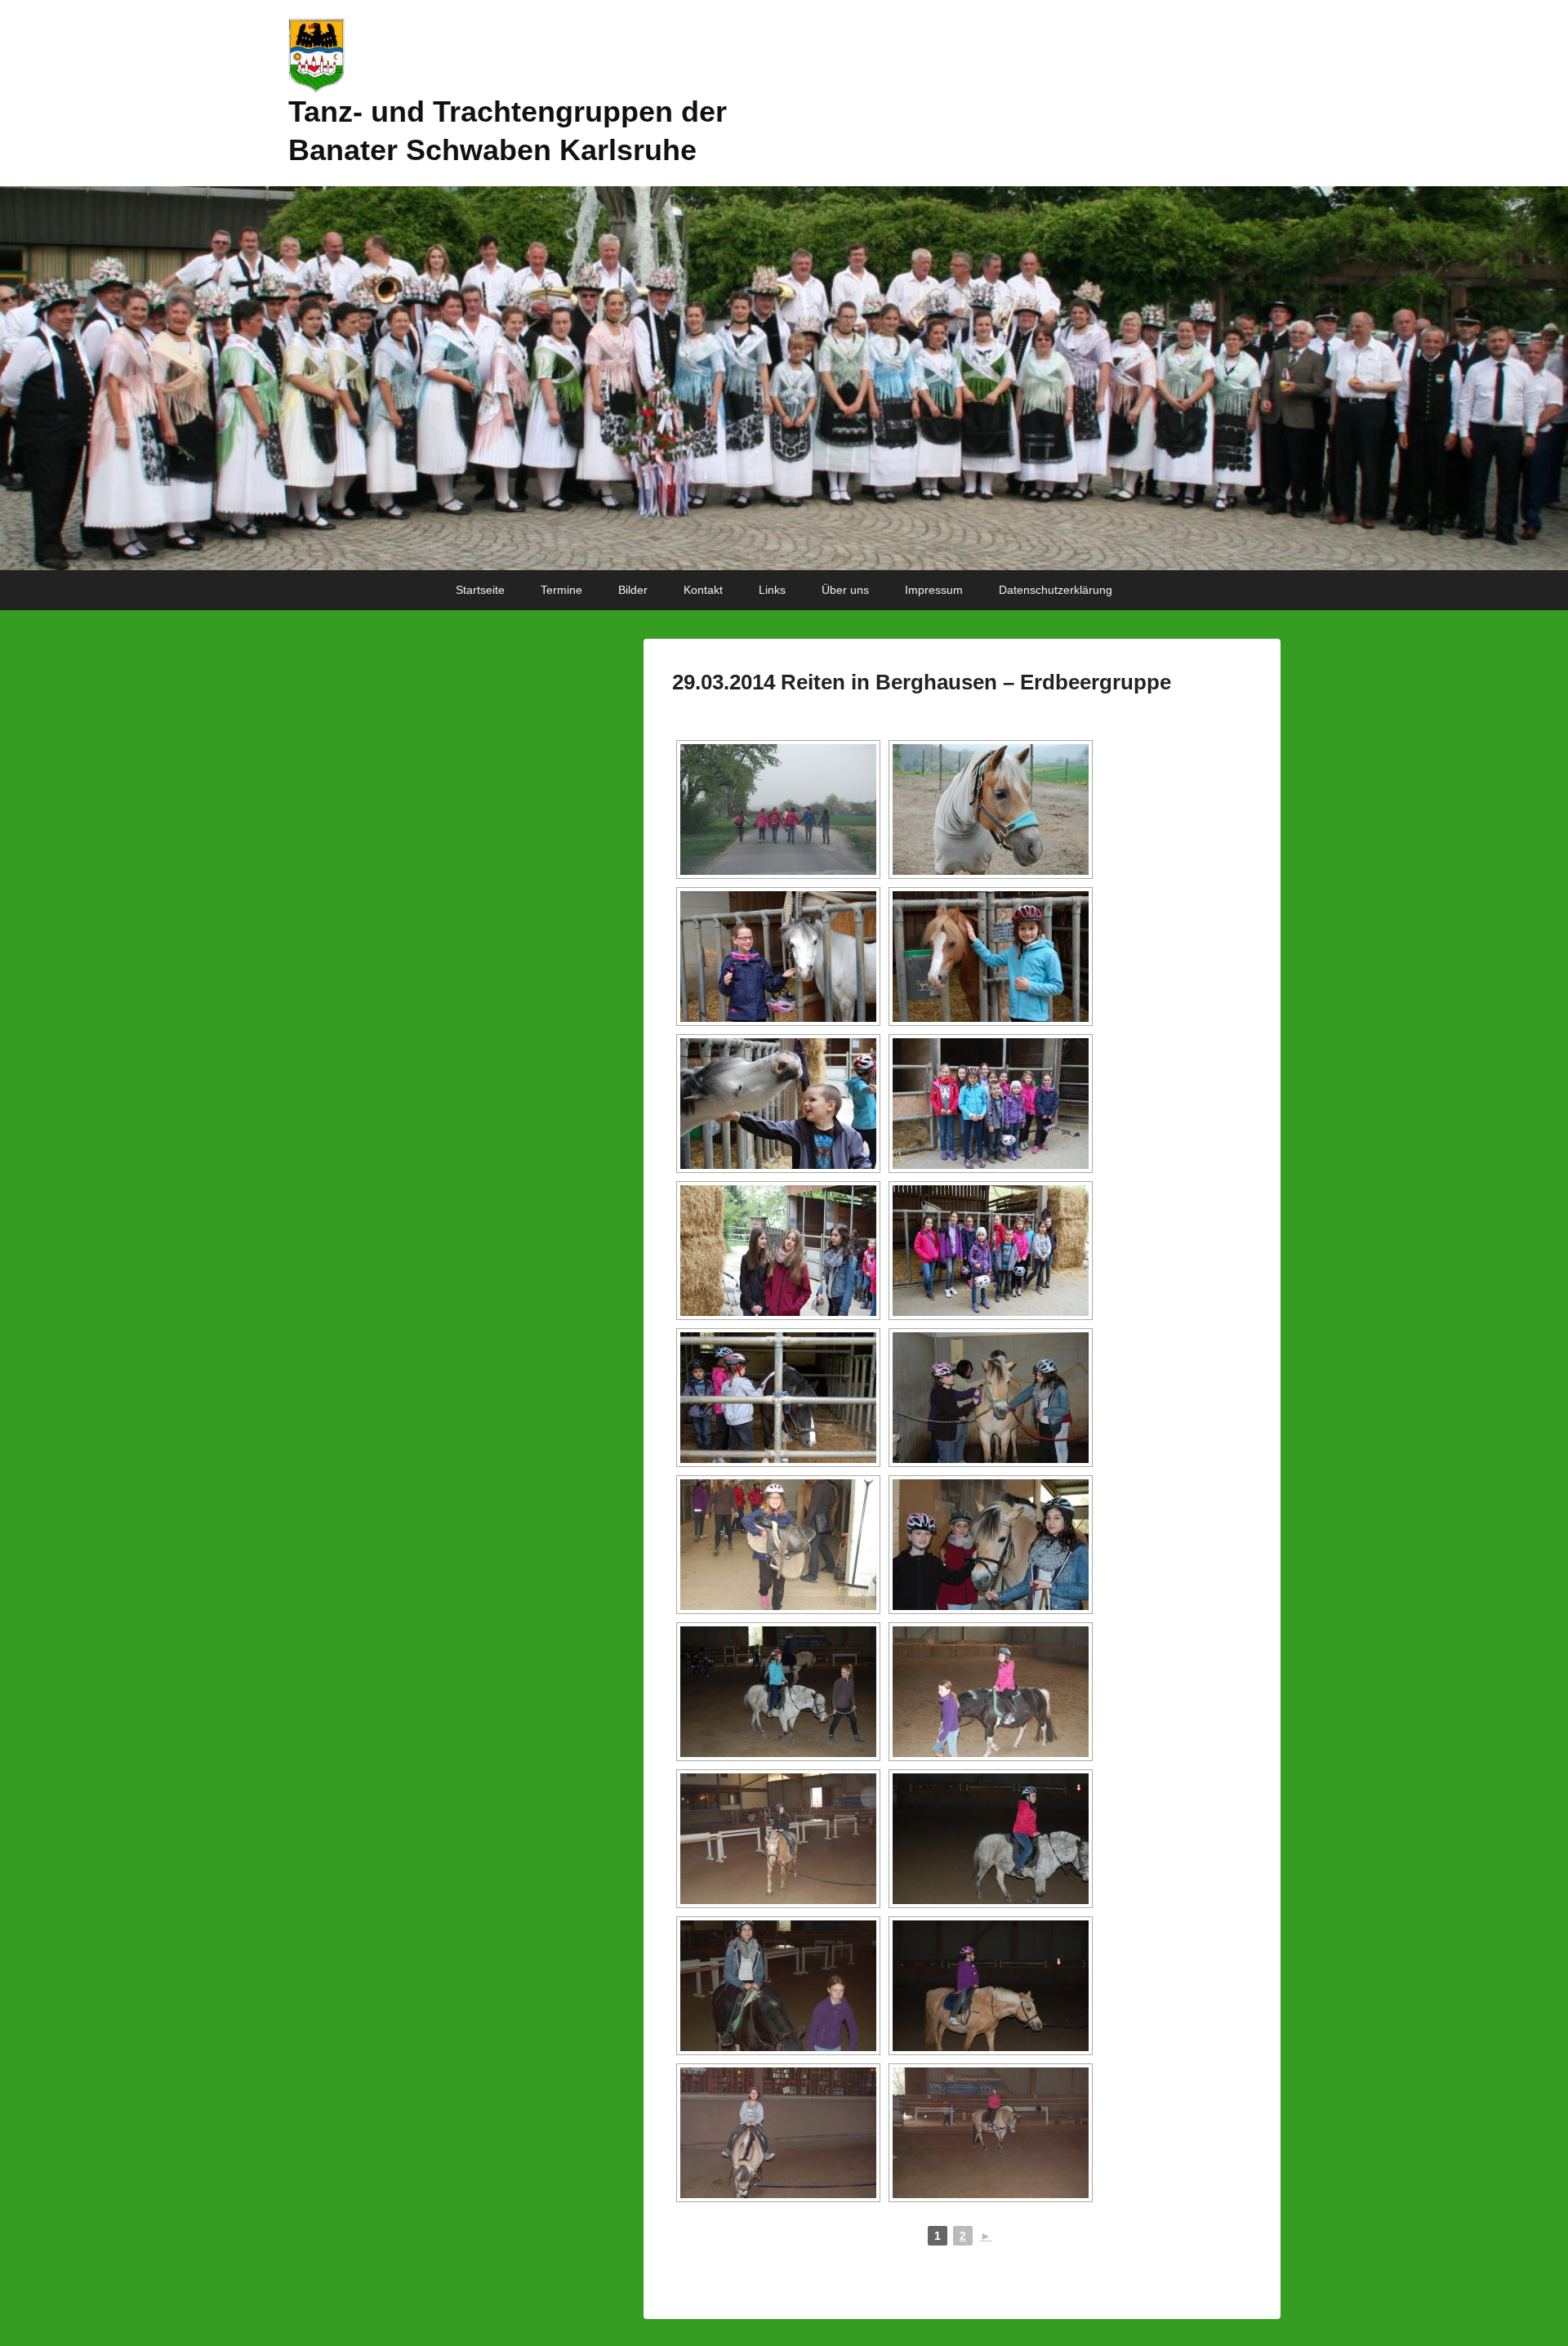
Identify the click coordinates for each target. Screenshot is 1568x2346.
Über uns (845, 590)
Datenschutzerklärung (1056, 590)
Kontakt (703, 590)
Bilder (633, 590)
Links (772, 590)
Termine (561, 590)
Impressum (934, 590)
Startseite (480, 590)
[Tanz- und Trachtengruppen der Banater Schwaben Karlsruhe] (784, 378)
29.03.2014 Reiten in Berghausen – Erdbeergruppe (922, 682)
